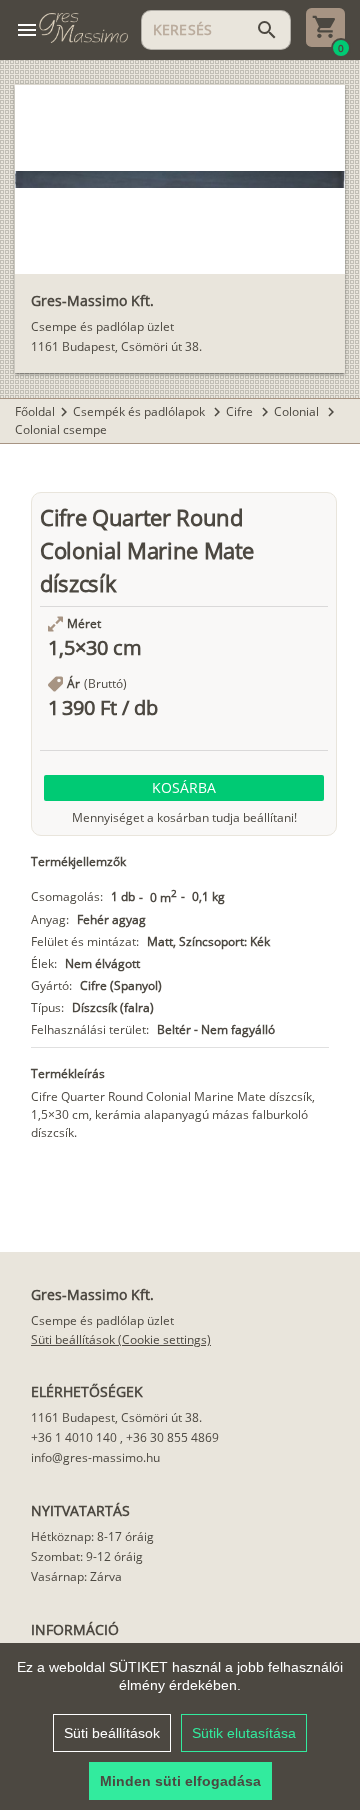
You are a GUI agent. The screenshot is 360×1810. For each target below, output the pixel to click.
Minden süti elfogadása (180, 1781)
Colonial (298, 411)
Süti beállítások (112, 1733)
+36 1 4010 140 (74, 1437)
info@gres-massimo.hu (95, 1457)
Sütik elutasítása (244, 1733)
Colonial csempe (61, 429)
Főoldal (35, 411)
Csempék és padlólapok (140, 411)
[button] (184, 788)
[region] (180, 1726)
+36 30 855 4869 (172, 1437)
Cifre (241, 411)
